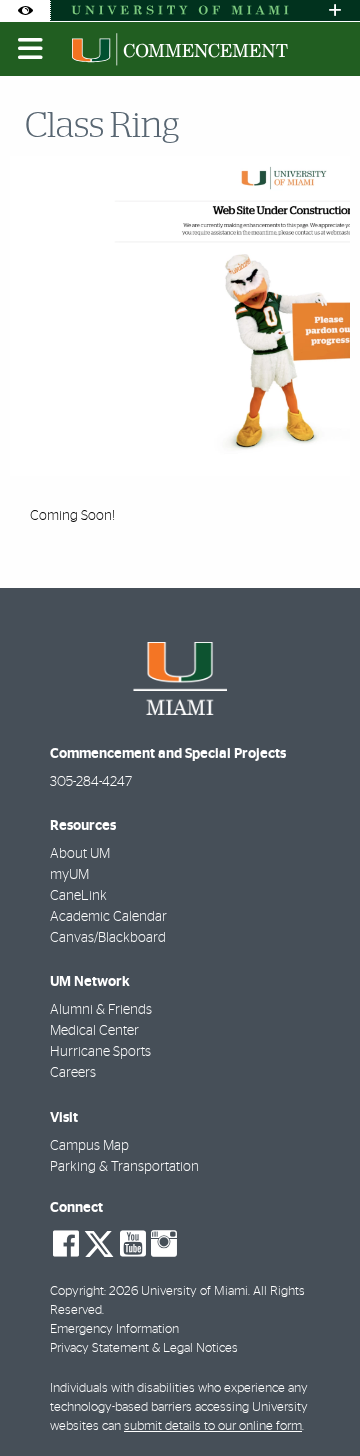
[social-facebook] (66, 1244)
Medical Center (94, 1031)
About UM (80, 854)
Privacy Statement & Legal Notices (144, 1348)
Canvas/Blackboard (108, 938)
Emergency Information (114, 1329)
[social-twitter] (99, 1242)
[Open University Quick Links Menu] (335, 10)
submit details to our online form (213, 1426)
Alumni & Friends (101, 1010)
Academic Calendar (108, 917)
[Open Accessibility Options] (25, 10)
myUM (69, 875)
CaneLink (78, 896)
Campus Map (89, 1146)
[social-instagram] (164, 1244)
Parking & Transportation (124, 1167)
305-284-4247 (91, 782)
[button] (316, 1400)
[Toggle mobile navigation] (31, 49)
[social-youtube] (133, 1244)
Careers (73, 1073)
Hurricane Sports (100, 1052)
